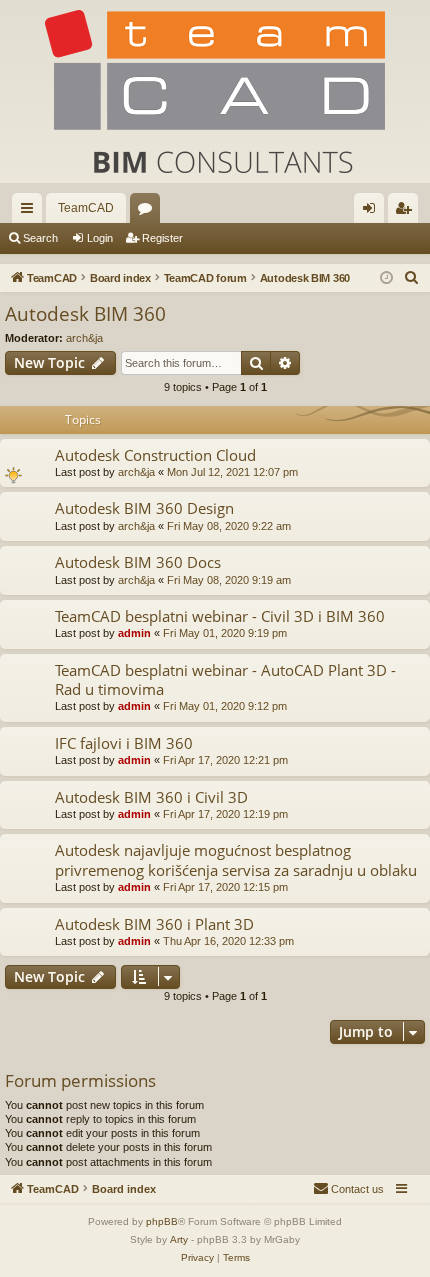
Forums (149, 212)
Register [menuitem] (407, 212)
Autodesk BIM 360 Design (144, 508)
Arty (179, 1239)
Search (40, 238)
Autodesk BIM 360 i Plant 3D (154, 924)
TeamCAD (86, 208)
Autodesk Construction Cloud (155, 455)
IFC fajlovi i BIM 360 (124, 743)
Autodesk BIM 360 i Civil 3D (151, 797)
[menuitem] (412, 278)
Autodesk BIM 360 (85, 314)
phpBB (162, 1221)
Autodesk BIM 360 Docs (138, 562)
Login (100, 238)
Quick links (31, 212)
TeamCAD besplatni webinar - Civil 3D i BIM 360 (220, 616)
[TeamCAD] (215, 91)
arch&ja (84, 338)
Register (162, 238)
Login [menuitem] (373, 212)
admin (134, 633)
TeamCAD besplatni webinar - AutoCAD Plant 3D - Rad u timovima (225, 679)
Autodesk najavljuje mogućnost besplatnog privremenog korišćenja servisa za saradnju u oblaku (236, 859)
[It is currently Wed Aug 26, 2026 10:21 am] (386, 278)
